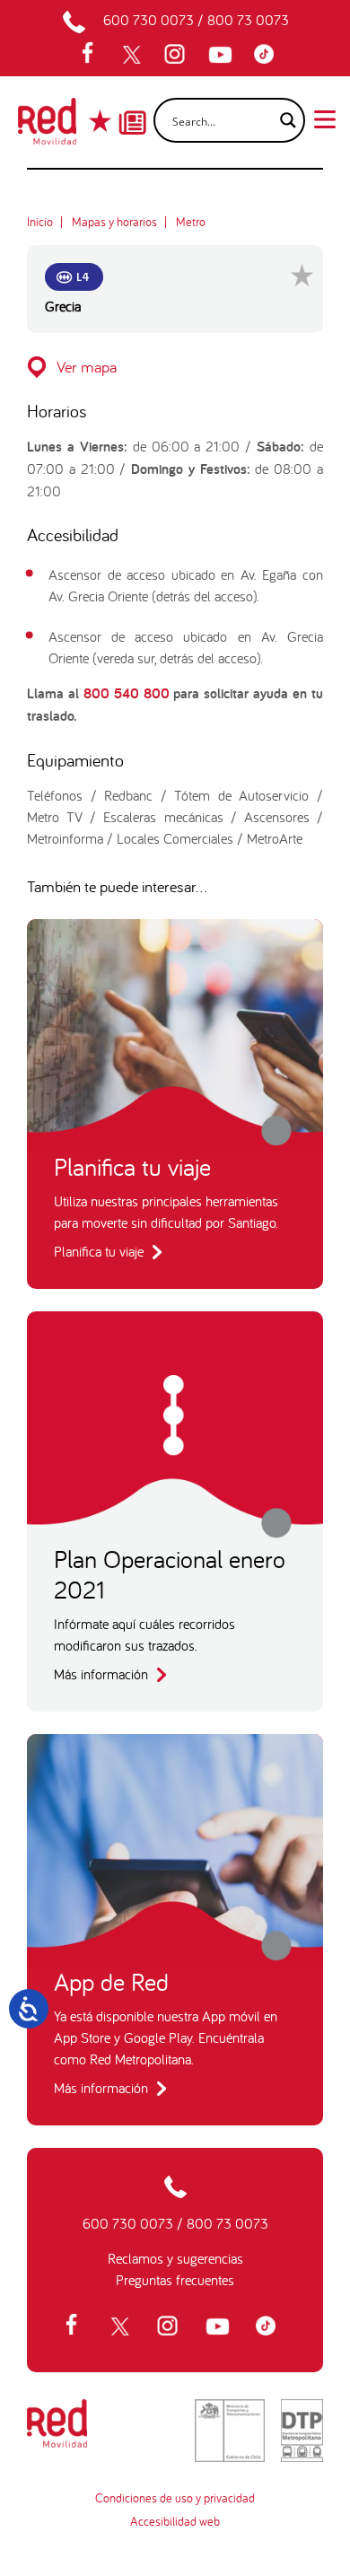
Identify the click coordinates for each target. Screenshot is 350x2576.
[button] (175, 367)
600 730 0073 (149, 20)
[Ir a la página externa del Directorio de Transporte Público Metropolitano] (302, 2431)
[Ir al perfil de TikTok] (268, 55)
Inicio (40, 222)
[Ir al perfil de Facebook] (93, 55)
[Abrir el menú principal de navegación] (325, 118)
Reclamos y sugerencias (175, 2258)
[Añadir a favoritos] (302, 275)
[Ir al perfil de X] (134, 55)
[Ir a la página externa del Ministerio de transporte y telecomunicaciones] (230, 2431)
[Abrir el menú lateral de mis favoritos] (102, 121)
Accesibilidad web (175, 2521)
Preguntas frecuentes (175, 2280)
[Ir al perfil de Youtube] (223, 55)
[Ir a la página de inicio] (47, 127)
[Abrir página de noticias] (132, 107)
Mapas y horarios (114, 222)
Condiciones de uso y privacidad (175, 2498)
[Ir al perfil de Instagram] (177, 55)
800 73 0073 (248, 20)
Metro (191, 222)
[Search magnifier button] (283, 120)
